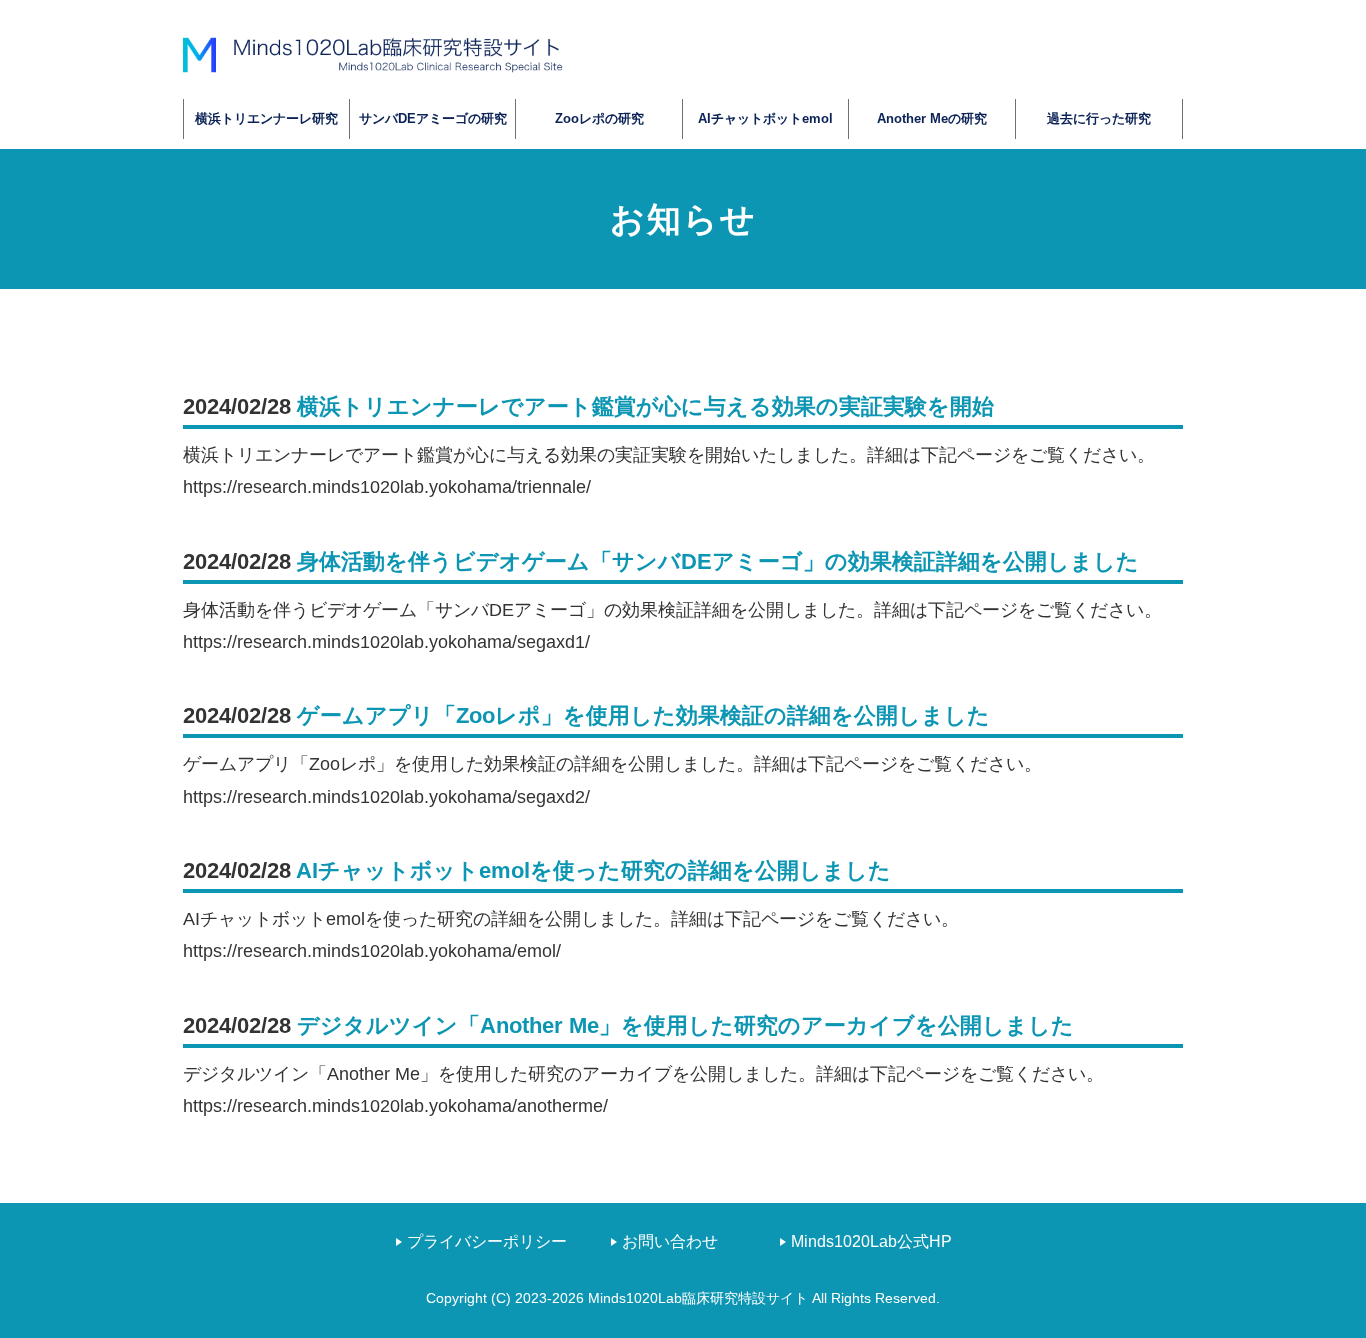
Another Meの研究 (932, 118)
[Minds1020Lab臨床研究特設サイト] (373, 54)
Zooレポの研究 (599, 118)
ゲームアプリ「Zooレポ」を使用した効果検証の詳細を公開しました (643, 715)
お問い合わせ (670, 1241)
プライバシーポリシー (487, 1241)
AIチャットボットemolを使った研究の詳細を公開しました (593, 870)
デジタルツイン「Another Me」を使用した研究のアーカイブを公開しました (685, 1025)
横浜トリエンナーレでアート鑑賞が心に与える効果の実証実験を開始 (645, 406)
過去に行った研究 (1099, 118)
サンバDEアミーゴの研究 (433, 118)
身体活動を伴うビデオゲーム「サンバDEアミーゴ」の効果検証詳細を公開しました (718, 561)
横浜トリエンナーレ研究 (266, 118)
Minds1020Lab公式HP (871, 1241)
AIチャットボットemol (765, 118)
